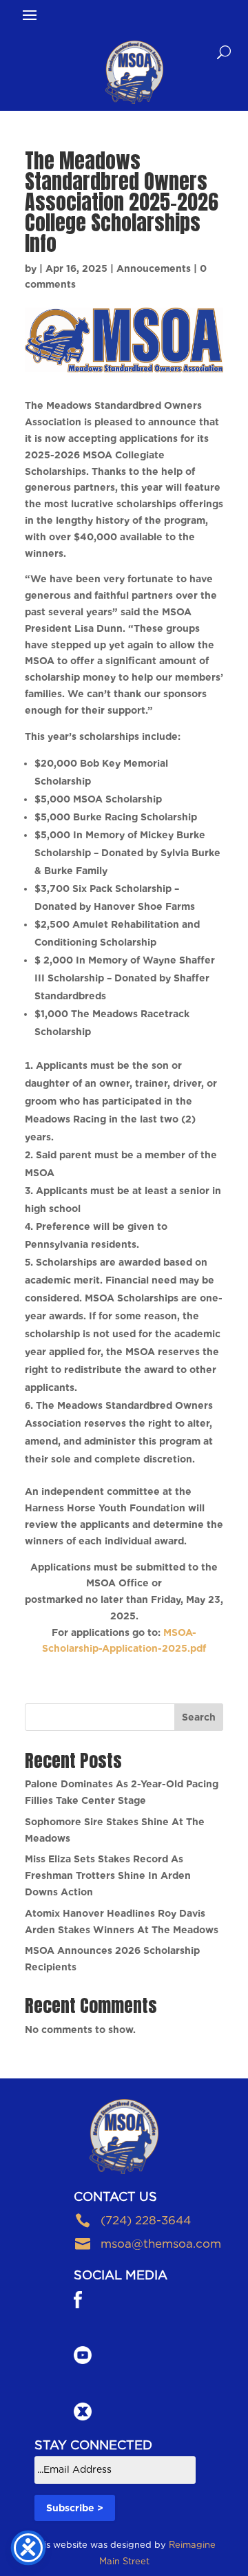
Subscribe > (75, 2508)
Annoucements (154, 268)
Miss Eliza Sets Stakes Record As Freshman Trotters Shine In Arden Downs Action (108, 1875)
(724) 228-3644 (146, 2220)
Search (199, 1717)
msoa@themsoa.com (161, 2244)
